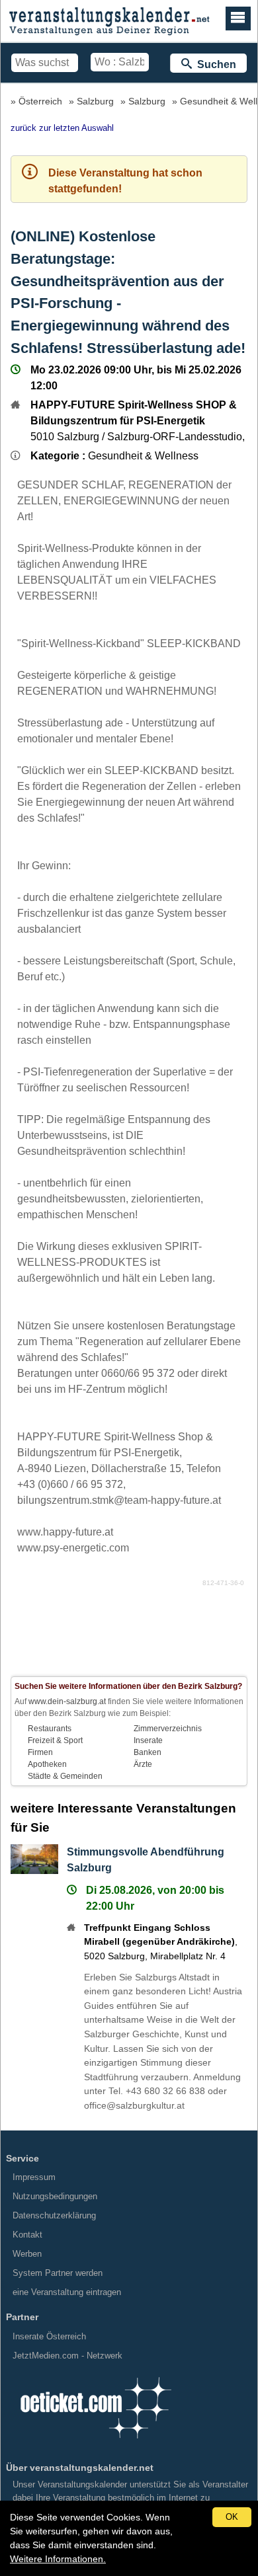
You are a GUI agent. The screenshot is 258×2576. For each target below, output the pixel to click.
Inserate (148, 1740)
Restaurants (50, 1729)
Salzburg (95, 101)
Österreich (40, 101)
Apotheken (47, 1764)
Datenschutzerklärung (54, 2215)
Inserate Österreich (49, 2336)
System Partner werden (58, 2273)
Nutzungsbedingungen (55, 2196)
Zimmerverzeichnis (168, 1729)
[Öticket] (95, 2443)
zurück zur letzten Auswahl (62, 128)
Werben (27, 2254)
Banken (148, 1752)
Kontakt (27, 2235)
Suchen (214, 64)
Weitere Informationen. (58, 2559)
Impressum (34, 2177)
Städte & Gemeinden (65, 1776)
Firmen (40, 1752)
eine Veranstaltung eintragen (67, 2292)
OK (232, 2517)
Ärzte (143, 1764)
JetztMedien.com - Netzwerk (67, 2356)
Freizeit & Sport (55, 1740)
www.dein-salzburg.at (67, 1701)
